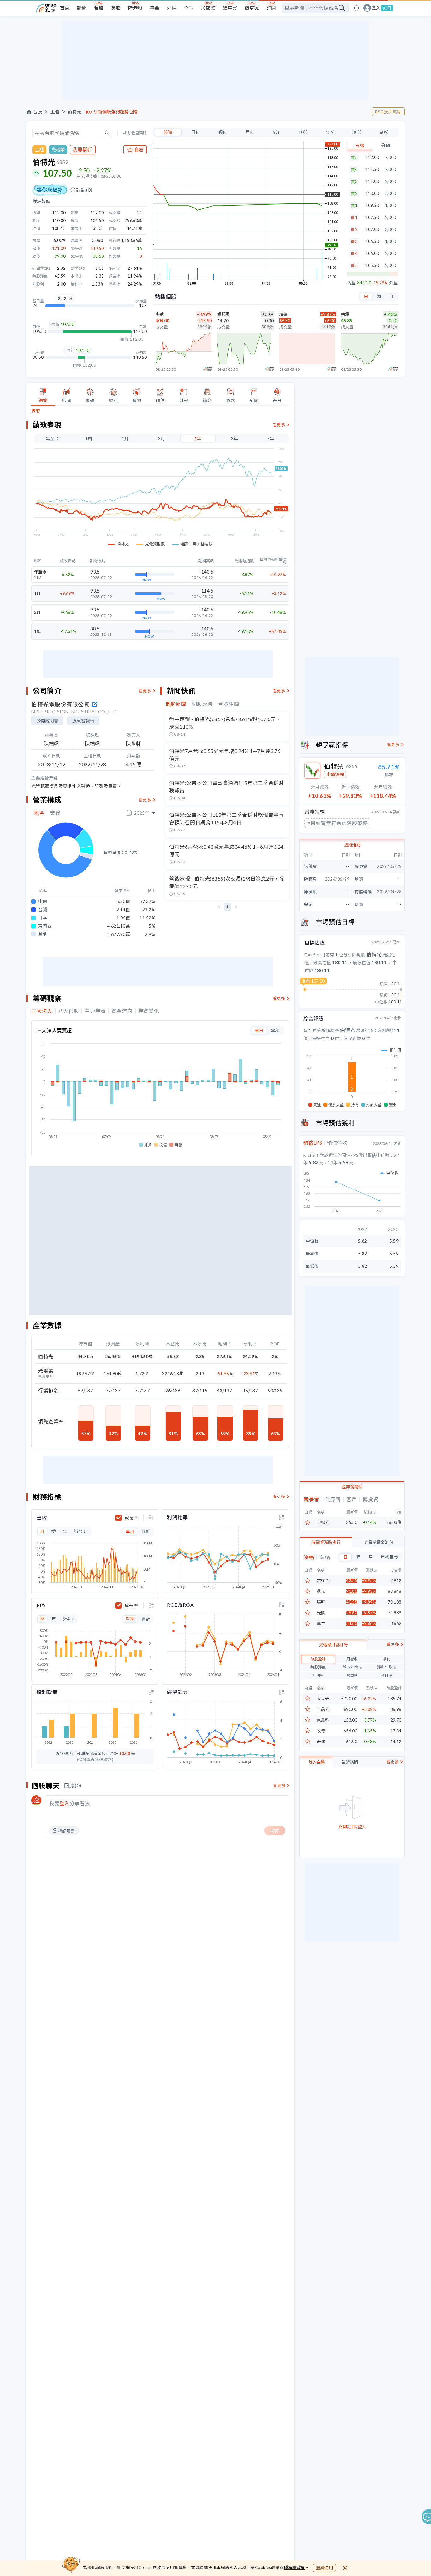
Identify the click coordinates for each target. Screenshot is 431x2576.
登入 (376, 8)
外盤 (393, 283)
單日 (259, 1030)
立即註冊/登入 (352, 1827)
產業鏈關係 (352, 1487)
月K (249, 132)
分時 (168, 132)
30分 (357, 132)
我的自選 (316, 1762)
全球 (189, 8)
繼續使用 (324, 2568)
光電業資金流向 (378, 1542)
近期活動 (352, 845)
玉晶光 (323, 1709)
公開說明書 (47, 721)
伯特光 (74, 112)
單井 (321, 1624)
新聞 (82, 8)
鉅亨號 (252, 8)
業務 (55, 813)
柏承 (345, 314)
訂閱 (271, 8)
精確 (283, 314)
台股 (99, 8)
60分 (384, 132)
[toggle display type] (151, 1518)
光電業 (58, 150)
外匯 (172, 8)
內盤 (351, 283)
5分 (276, 132)
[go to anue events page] (357, 8)
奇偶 (321, 1742)
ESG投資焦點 (388, 112)
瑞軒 (321, 1602)
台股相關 (229, 704)
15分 (330, 132)
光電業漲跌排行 (326, 1542)
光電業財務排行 (333, 1645)
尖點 (160, 314)
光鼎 (321, 1613)
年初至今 (389, 1557)
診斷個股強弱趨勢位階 (115, 112)
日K (195, 132)
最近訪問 (350, 1762)
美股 (116, 8)
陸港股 (135, 8)
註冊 (387, 8)
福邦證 (224, 314)
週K (222, 132)
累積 (275, 1030)
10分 (303, 132)
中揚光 (323, 1523)
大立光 (323, 1699)
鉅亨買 (230, 8)
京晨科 (323, 1720)
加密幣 (208, 8)
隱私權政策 (295, 2567)
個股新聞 (176, 704)
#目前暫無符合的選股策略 (337, 823)
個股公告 (202, 704)
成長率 (131, 1518)
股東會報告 (83, 721)
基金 (155, 8)
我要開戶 (83, 150)
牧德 (321, 1731)
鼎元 (321, 1591)
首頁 (65, 8)
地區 (39, 813)
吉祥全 (323, 1581)
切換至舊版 (137, 133)
